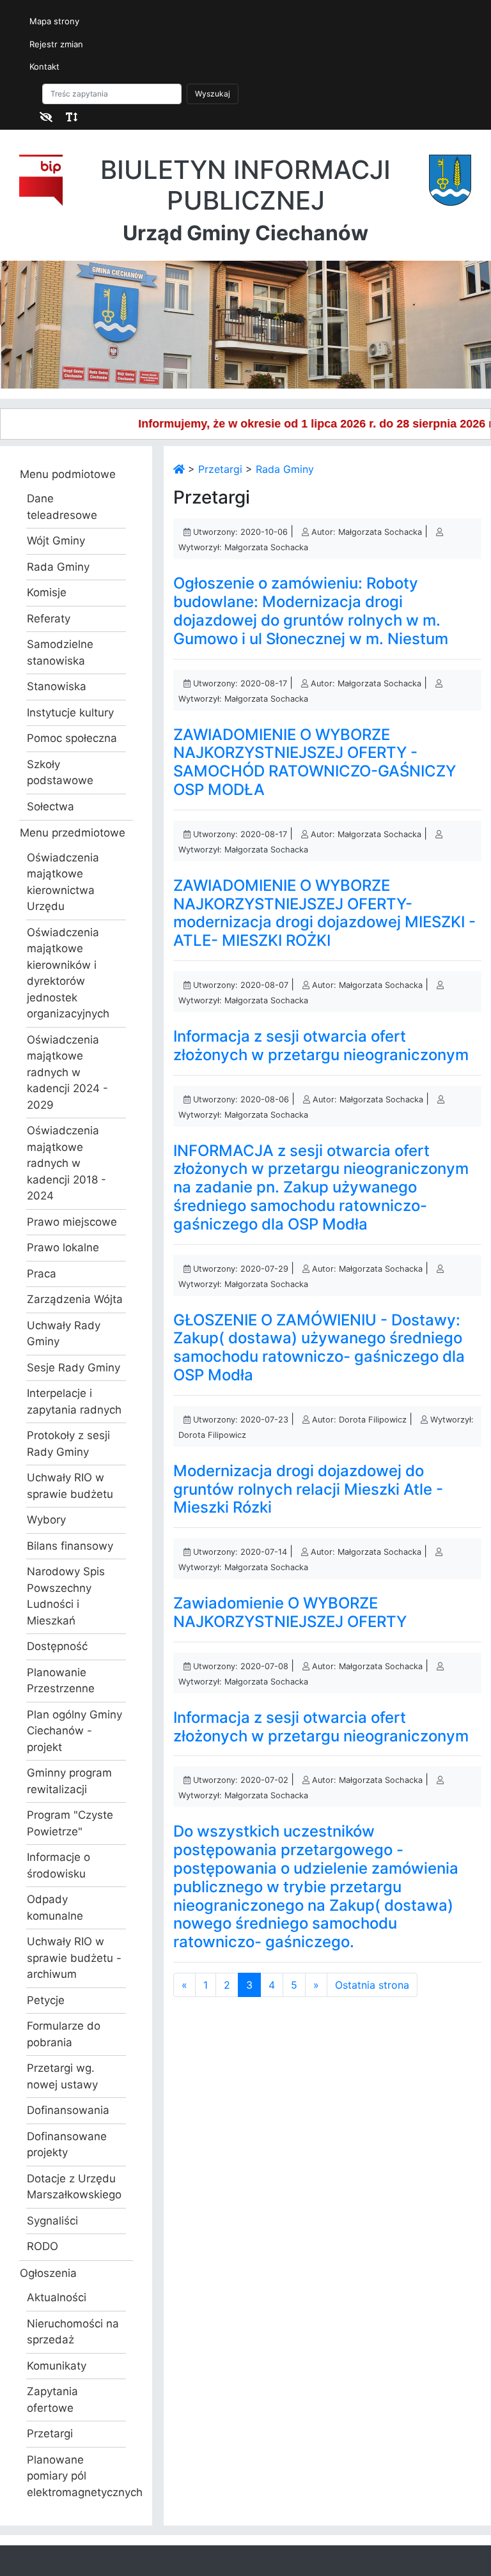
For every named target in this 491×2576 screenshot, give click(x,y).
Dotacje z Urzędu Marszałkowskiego (74, 2187)
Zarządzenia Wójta (75, 1299)
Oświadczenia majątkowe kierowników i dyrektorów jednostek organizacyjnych (68, 973)
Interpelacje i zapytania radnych (74, 1401)
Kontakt (44, 66)
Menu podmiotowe (68, 474)
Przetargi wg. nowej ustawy (62, 2076)
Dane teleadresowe (62, 507)
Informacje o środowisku (58, 1865)
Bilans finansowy (70, 1546)
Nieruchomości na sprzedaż (73, 2332)
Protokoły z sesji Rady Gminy (68, 1444)
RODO (43, 2246)
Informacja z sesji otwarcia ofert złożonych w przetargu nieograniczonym (321, 1045)
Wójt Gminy (56, 541)
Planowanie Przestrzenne (61, 1681)
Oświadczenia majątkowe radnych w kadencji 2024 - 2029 (67, 1072)
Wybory (46, 1520)
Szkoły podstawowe (60, 773)
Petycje (46, 2000)
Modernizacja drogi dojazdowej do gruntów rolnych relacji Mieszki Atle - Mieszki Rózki (308, 1489)
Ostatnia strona (372, 1985)
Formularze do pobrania (64, 2034)
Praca (42, 1274)
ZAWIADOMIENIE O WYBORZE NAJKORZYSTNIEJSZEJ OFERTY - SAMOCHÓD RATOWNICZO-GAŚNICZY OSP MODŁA (315, 762)
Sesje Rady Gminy (74, 1368)
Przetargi (50, 2433)
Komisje (47, 592)
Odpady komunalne (55, 1908)
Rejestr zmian (56, 44)
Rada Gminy (58, 567)
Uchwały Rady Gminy (64, 1334)
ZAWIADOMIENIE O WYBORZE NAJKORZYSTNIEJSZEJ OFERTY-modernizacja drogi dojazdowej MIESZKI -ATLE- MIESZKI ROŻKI (324, 913)
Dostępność (57, 1646)
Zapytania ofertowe (52, 2400)
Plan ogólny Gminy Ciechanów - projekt (74, 1731)
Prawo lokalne (63, 1247)
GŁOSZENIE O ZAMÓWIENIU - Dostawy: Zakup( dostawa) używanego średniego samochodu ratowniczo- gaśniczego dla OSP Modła (319, 1347)
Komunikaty (57, 2366)
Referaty (49, 619)
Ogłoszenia (48, 2273)
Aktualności (57, 2297)
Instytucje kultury (70, 713)
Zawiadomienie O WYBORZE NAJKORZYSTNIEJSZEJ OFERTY (290, 1612)
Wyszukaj (213, 94)
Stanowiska (57, 686)
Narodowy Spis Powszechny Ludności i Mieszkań (66, 1596)
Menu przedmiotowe (73, 833)
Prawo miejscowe (72, 1222)
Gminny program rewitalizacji (69, 1781)
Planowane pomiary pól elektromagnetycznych (76, 2476)
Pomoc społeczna (72, 738)
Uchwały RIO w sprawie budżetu (70, 1486)
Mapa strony (54, 21)
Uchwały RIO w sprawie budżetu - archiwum (74, 1958)
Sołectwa (51, 806)
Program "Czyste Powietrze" (70, 1823)
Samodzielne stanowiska (60, 652)
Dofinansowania (68, 2110)
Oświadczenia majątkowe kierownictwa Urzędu (63, 882)
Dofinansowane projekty (67, 2145)
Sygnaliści (52, 2221)
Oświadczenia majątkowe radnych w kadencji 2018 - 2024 (66, 1163)
